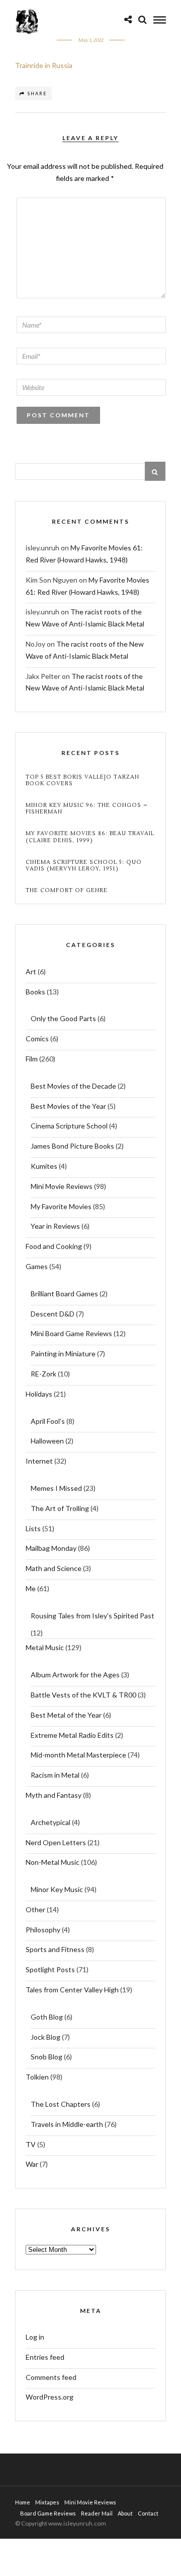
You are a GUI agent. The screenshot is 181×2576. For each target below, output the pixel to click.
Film (32, 1059)
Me (31, 1588)
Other (35, 1909)
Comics (37, 1039)
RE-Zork (43, 1374)
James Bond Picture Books (72, 1146)
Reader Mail (97, 2513)
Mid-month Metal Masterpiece (78, 1755)
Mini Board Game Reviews (71, 1333)
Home (23, 2502)
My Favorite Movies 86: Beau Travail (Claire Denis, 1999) (90, 837)
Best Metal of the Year (66, 1715)
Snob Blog (47, 2057)
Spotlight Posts (50, 1969)
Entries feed (45, 2357)
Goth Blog (47, 2017)
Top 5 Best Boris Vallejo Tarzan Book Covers (82, 780)
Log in (35, 2337)
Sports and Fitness (55, 1949)
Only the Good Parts (63, 1018)
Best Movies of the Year (68, 1106)
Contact (148, 2513)
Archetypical (51, 1822)
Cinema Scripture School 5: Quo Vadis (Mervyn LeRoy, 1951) (84, 865)
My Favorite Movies (61, 1206)
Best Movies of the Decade (73, 1086)
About (125, 2513)
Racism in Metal (55, 1775)
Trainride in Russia (44, 65)
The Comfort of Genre (67, 890)
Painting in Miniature (63, 1354)
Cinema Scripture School (69, 1126)
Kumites (44, 1166)
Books (35, 992)
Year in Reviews (55, 1226)
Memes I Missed (56, 1488)
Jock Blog (46, 2037)
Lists (33, 1528)
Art (31, 971)
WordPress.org (50, 2397)
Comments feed (51, 2377)
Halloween (47, 1441)
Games (37, 1266)
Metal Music (45, 1647)
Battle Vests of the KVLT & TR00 (83, 1695)
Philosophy (43, 1930)
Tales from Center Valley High (72, 1990)
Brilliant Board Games (64, 1294)
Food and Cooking (54, 1246)
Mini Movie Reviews (62, 1186)
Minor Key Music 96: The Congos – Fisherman (87, 808)
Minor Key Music (57, 1889)
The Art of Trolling (60, 1508)
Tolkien (37, 2077)
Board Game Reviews (48, 2513)
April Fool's (48, 1421)
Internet (39, 1461)
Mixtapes (47, 2502)
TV (31, 2144)
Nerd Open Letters (56, 1842)
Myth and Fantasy (54, 1795)
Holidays (39, 1394)
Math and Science (54, 1568)
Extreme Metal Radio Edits (72, 1735)
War (32, 2164)
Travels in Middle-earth (67, 2124)
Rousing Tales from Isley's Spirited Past (93, 1616)
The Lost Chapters (61, 2104)
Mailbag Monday (51, 1548)
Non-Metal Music (53, 1862)
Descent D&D (53, 1314)
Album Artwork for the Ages (75, 1675)
